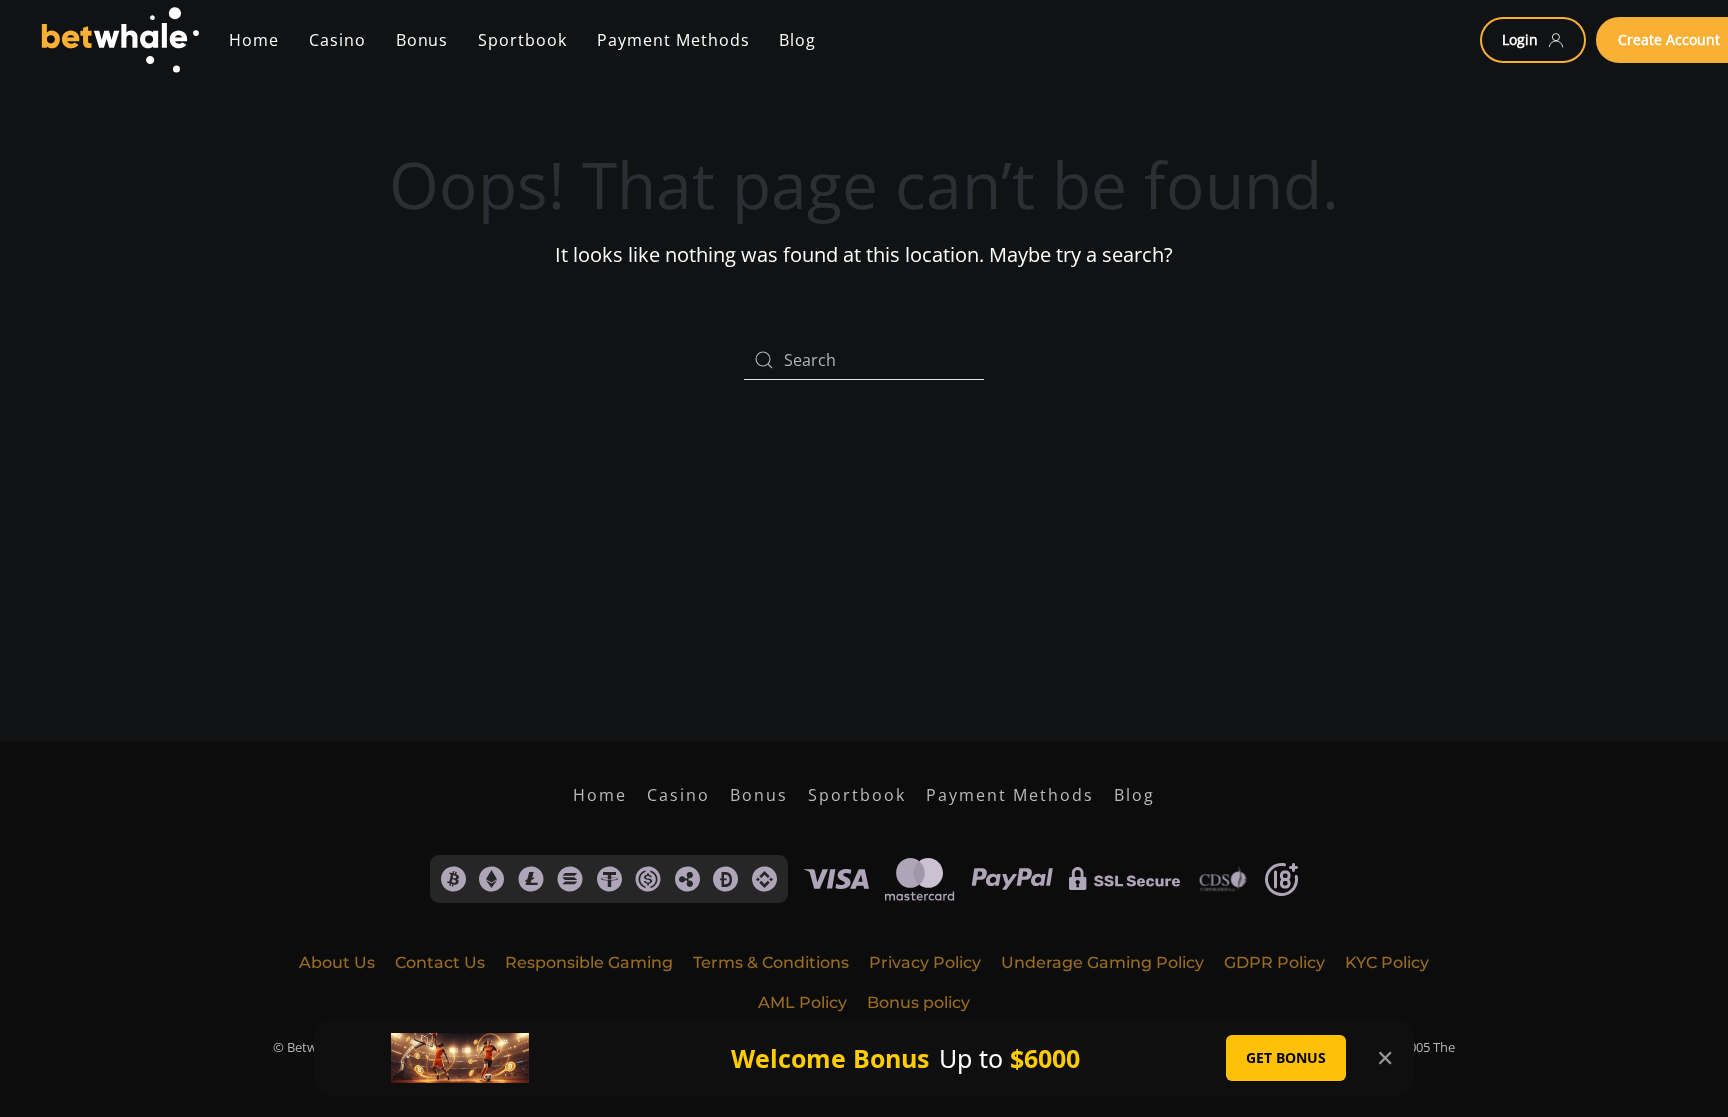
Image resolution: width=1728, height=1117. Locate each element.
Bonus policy (918, 1002)
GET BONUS (1286, 1057)
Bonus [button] (422, 40)
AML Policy (802, 1002)
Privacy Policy (925, 962)
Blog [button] (797, 40)
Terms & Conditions (771, 962)
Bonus (759, 795)
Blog (1134, 795)
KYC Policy (1387, 962)
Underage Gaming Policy (1102, 962)
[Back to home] (119, 40)
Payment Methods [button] (673, 40)
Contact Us (440, 962)
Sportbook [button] (522, 40)
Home (254, 40)
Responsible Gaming (589, 962)
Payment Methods (1010, 795)
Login (1520, 39)
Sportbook (857, 795)
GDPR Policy (1274, 962)
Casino (337, 40)
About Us (337, 962)
